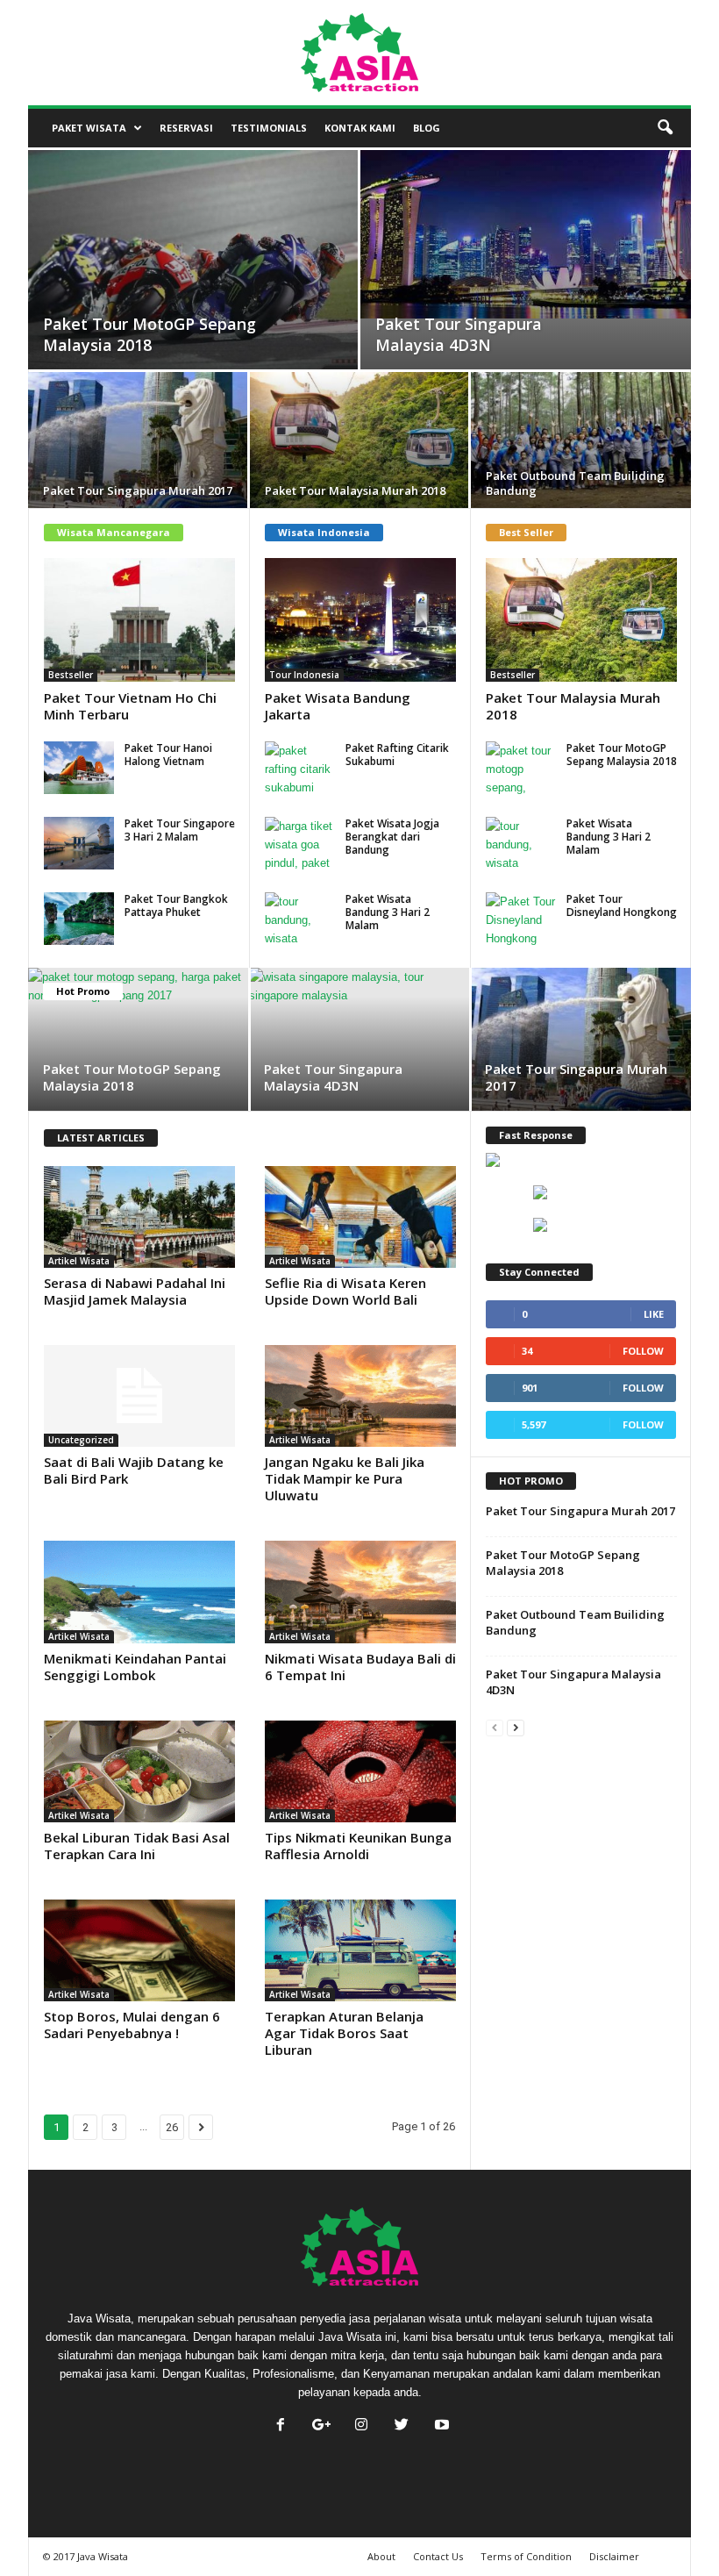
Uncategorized (81, 1440)
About (381, 2556)
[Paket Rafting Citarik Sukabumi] (300, 768)
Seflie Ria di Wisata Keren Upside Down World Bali (345, 1291)
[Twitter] (402, 2426)
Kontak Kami (360, 128)
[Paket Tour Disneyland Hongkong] (521, 919)
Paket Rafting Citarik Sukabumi (397, 755)
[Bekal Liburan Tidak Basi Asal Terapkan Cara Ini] (139, 1771)
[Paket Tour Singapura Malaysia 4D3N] (526, 234)
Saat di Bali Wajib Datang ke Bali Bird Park (134, 1470)
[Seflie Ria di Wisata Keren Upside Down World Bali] (360, 1217)
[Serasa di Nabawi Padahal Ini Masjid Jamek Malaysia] (139, 1217)
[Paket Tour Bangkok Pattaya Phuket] (79, 919)
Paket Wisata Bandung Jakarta (338, 706)
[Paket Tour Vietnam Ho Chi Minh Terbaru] (139, 620)
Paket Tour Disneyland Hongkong (622, 905)
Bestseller (71, 675)
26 (172, 2127)
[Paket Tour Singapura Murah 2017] (138, 443)
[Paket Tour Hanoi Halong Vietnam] (79, 768)
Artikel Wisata (79, 1261)
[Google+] (321, 2426)
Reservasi (186, 128)
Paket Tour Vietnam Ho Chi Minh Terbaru (130, 706)
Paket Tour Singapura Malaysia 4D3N (333, 1077)
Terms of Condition (526, 2556)
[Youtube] (440, 2426)
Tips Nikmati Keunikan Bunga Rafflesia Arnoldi (358, 1846)
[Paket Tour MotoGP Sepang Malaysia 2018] (193, 279)
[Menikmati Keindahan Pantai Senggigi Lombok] (139, 1592)
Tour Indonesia (304, 675)
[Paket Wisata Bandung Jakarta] (360, 620)
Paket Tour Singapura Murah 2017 (576, 1077)
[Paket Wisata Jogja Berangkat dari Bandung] (300, 843)
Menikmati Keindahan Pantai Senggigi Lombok (135, 1667)
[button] (665, 128)
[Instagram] (361, 2426)
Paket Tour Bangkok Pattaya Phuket (176, 905)
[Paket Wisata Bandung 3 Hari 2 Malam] (300, 919)
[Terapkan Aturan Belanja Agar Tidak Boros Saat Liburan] (360, 1950)
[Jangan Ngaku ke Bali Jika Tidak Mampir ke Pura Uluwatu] (360, 1396)
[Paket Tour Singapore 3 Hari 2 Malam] (79, 843)
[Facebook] (281, 2426)
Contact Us (438, 2556)
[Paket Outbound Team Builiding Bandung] (581, 443)
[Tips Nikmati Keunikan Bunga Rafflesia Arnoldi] (360, 1771)
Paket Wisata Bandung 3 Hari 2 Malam (388, 912)
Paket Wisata (89, 128)
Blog (427, 128)
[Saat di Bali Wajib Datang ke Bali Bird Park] (139, 1396)
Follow (643, 1351)
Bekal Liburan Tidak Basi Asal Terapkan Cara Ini (137, 1846)
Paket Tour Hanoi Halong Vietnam (168, 755)
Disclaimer (614, 2556)
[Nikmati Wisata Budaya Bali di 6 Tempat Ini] (360, 1592)
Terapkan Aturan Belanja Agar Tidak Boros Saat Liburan (344, 2033)
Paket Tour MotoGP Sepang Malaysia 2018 (622, 755)
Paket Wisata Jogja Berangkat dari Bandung (392, 837)
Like (654, 1314)
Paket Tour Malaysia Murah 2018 (573, 706)
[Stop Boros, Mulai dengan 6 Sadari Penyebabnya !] (139, 1950)
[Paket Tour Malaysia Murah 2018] (359, 443)
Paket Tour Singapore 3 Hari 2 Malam (180, 830)
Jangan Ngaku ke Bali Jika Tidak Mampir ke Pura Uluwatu (345, 1478)
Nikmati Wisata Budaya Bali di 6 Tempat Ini (360, 1667)
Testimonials (269, 128)
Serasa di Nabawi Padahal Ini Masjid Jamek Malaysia (135, 1291)
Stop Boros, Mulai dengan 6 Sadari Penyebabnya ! (132, 2025)
